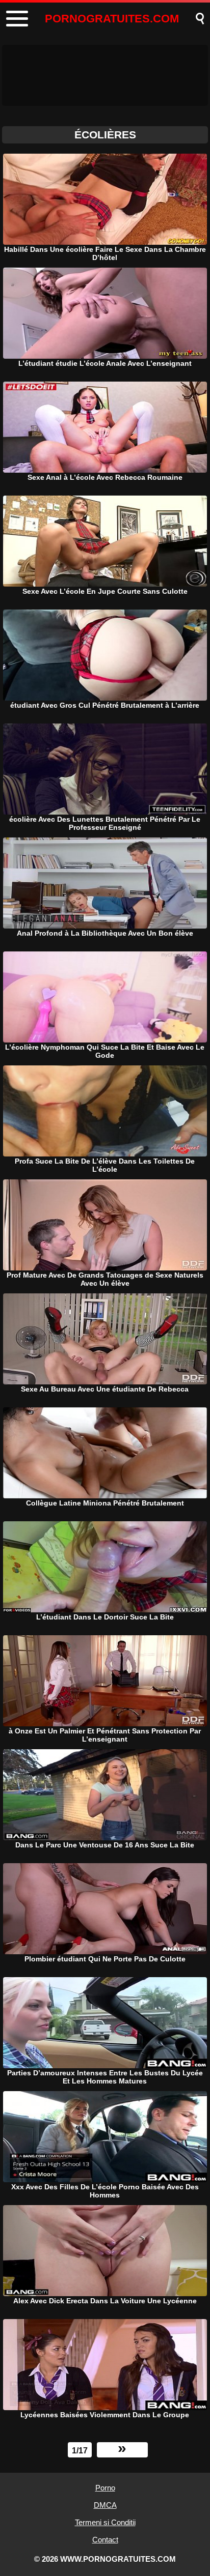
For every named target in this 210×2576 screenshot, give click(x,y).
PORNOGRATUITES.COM (112, 19)
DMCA (105, 2505)
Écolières (105, 135)
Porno (105, 2488)
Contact (105, 2540)
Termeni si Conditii (105, 2522)
